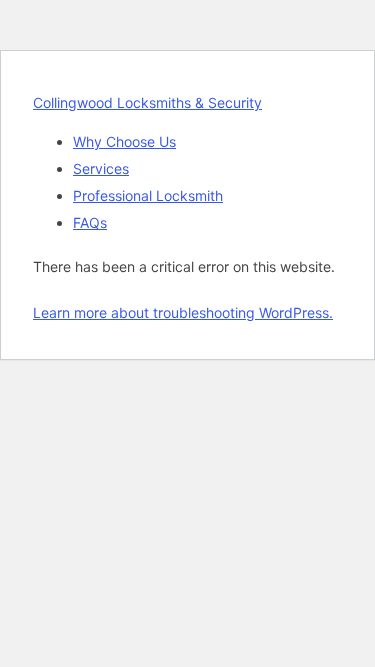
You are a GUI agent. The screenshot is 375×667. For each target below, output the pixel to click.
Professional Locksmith (148, 195)
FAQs (90, 222)
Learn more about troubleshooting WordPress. (183, 312)
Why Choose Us (124, 141)
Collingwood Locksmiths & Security (147, 102)
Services (101, 168)
